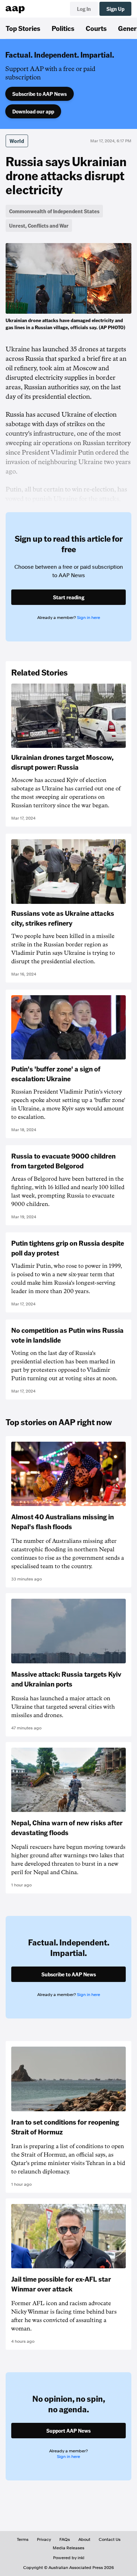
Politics (63, 28)
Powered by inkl (69, 2558)
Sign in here (89, 618)
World (17, 141)
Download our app (33, 111)
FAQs (65, 2539)
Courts (96, 28)
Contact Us (110, 2539)
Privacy (44, 2539)
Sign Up (115, 9)
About (84, 2539)
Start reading (69, 597)
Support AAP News (68, 2431)
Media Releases (68, 2548)
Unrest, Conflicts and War (39, 226)
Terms (23, 2539)
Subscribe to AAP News (40, 94)
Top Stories (23, 28)
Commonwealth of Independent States (54, 211)
